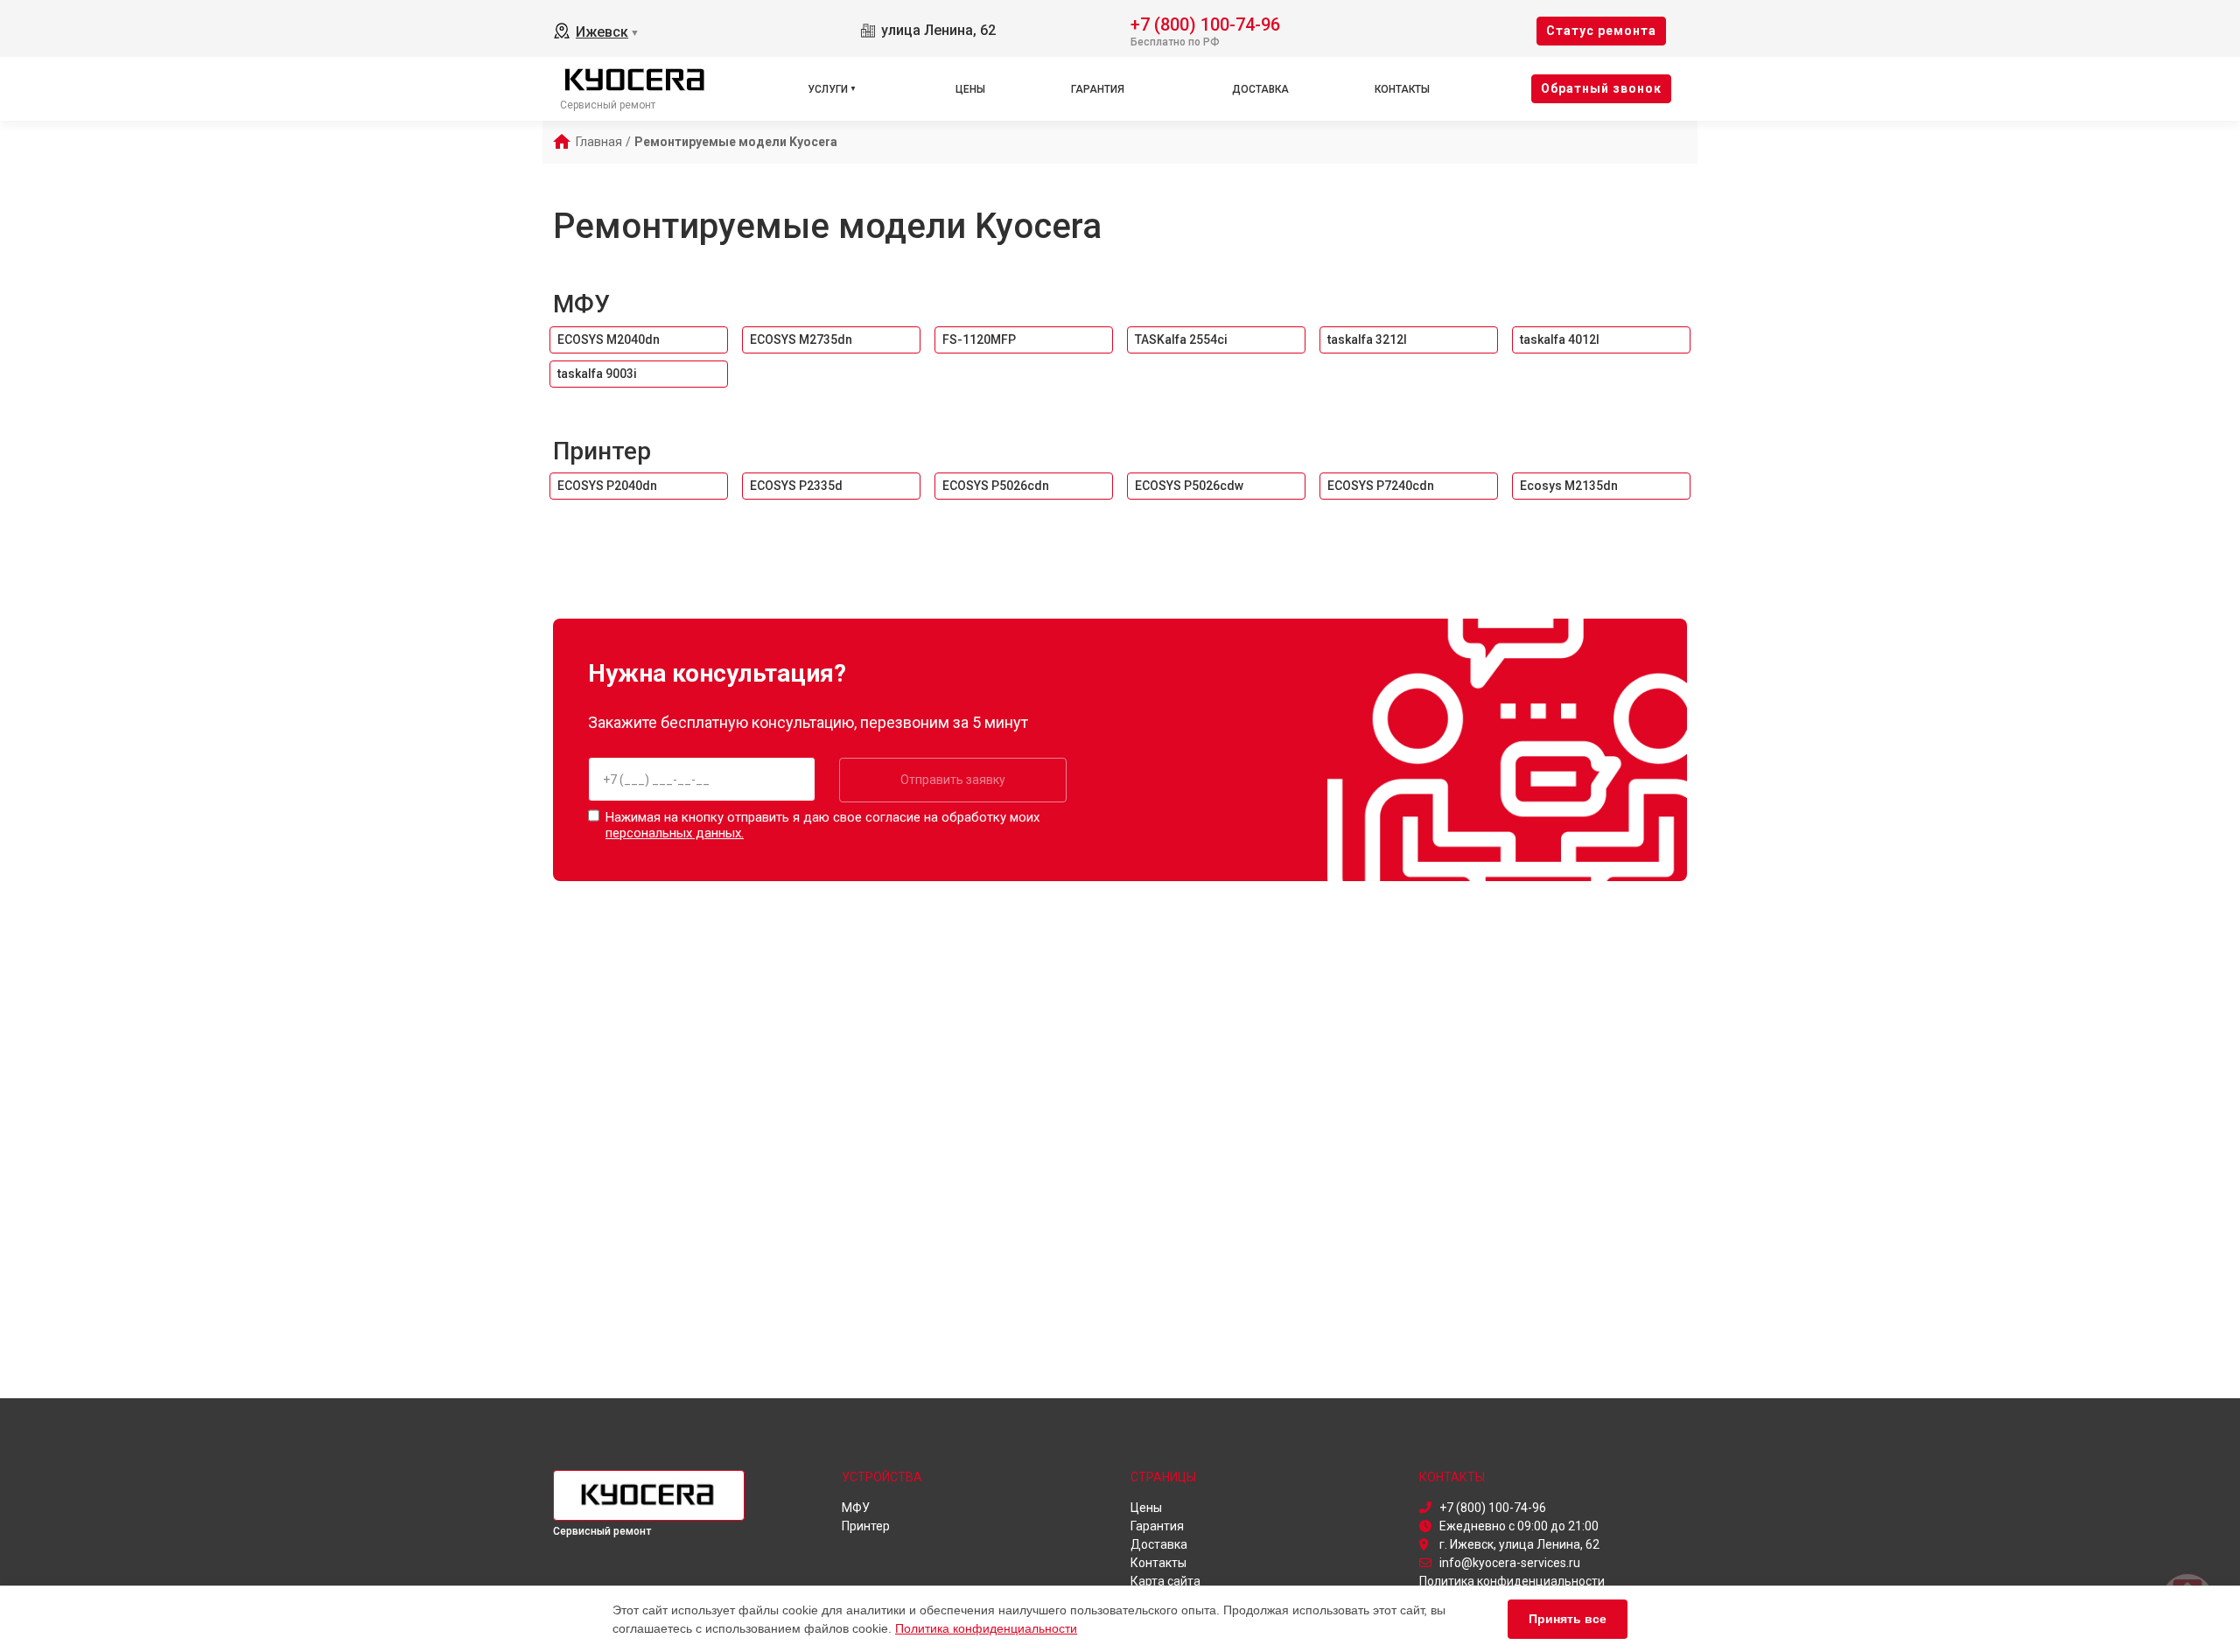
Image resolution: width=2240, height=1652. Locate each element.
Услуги (828, 89)
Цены (970, 89)
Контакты (1402, 89)
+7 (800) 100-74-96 (1205, 23)
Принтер (602, 451)
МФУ (581, 304)
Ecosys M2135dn (1569, 486)
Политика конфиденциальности (986, 1628)
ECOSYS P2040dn (607, 486)
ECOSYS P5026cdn (996, 486)
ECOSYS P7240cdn (1381, 486)
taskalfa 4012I (1560, 339)
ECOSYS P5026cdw (1189, 486)
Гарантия (1098, 89)
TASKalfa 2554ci (1181, 339)
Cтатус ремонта (1601, 31)
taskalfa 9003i (597, 374)
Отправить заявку (953, 780)
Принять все (1568, 1619)
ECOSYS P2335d (796, 486)
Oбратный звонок (1601, 88)
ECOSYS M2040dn (609, 339)
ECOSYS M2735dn (801, 339)
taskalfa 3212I (1367, 339)
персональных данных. (675, 833)
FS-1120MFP (979, 339)
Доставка (1260, 89)
